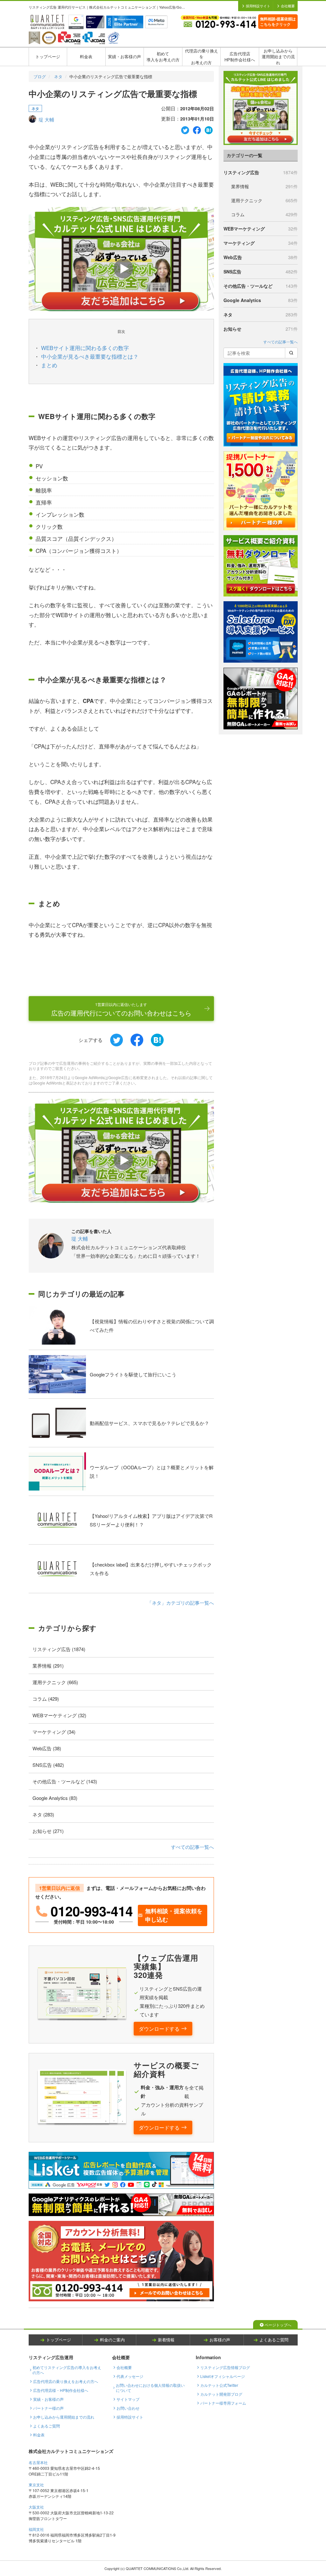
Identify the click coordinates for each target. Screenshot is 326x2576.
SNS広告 (261, 272)
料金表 (86, 56)
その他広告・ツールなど (261, 286)
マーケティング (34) (54, 1732)
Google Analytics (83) (55, 1798)
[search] (291, 353)
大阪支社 (36, 2507)
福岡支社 (36, 2529)
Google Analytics (261, 300)
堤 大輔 (46, 119)
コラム (264, 214)
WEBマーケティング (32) (59, 1715)
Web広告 (261, 257)
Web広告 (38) (47, 1748)
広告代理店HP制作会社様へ (240, 57)
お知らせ (261, 329)
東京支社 (36, 2485)
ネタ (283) (43, 1814)
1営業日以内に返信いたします (121, 1009)
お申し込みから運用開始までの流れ (278, 57)
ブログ (40, 76)
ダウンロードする (159, 2029)
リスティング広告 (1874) (59, 1649)
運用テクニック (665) (55, 1682)
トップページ (48, 56)
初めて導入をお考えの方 (163, 57)
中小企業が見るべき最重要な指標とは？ (90, 356)
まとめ (49, 365)
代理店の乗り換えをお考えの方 (202, 57)
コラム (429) (46, 1699)
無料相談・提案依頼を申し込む (174, 1915)
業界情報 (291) (48, 1666)
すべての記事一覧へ (192, 1847)
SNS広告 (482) (48, 1765)
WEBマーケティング (261, 229)
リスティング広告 (261, 172)
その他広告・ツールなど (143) (65, 1781)
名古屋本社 (38, 2462)
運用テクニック (264, 200)
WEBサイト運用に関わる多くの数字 (85, 348)
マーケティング (261, 243)
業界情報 (264, 186)
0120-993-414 (92, 1911)
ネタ (58, 76)
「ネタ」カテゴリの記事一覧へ (181, 1603)
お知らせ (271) (48, 1831)
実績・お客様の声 (124, 56)
